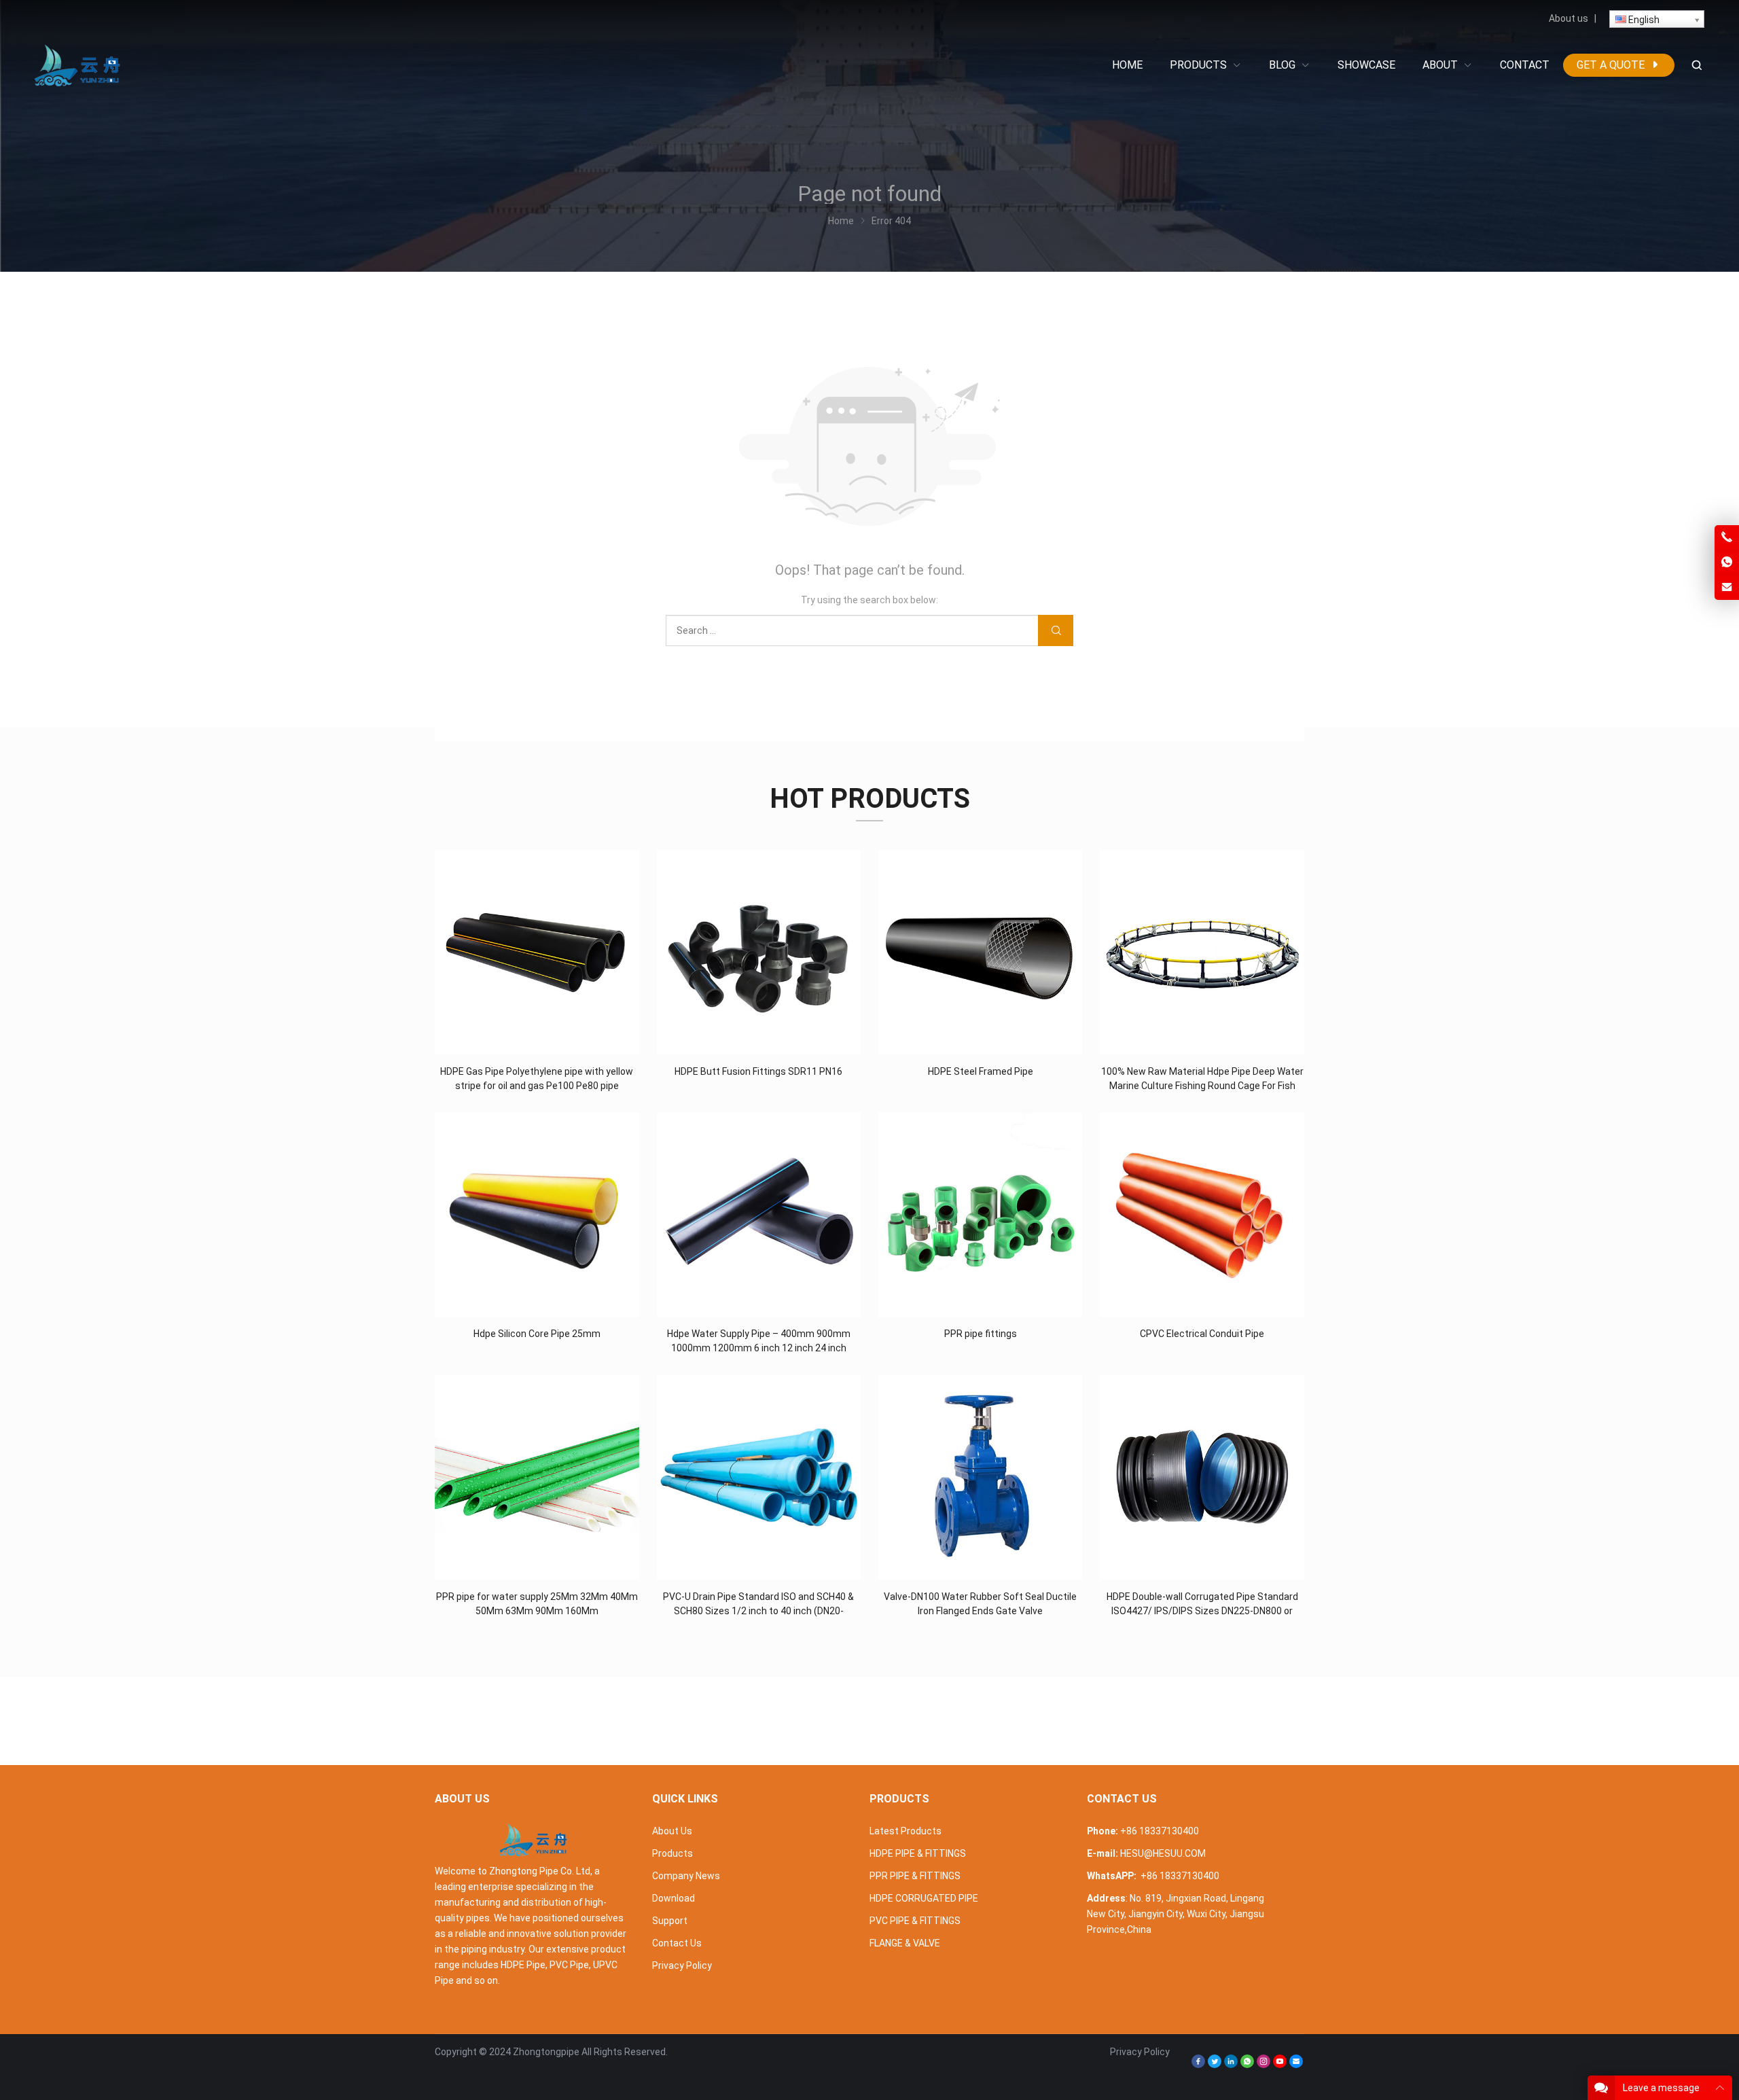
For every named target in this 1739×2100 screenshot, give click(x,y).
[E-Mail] (1296, 2065)
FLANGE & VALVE (905, 1943)
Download (674, 1898)
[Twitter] (1215, 2065)
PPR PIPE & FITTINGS (915, 1876)
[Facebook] (1198, 2065)
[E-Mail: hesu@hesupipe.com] (1727, 588)
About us (1568, 18)
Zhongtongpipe (546, 2052)
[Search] (1696, 66)
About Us (672, 1831)
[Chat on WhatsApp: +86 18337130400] (1727, 563)
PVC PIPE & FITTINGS (915, 1921)
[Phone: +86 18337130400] (1727, 537)
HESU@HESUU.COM (1163, 1853)
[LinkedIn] (1231, 2065)
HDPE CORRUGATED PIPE (924, 1898)
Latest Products (906, 1831)
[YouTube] (1280, 2065)
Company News (686, 1876)
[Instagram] (1263, 2065)
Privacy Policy (682, 1965)
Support (670, 1921)
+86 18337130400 (1160, 1831)
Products (673, 1853)
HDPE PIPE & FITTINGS (918, 1853)
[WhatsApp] (1247, 2065)
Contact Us (677, 1943)
